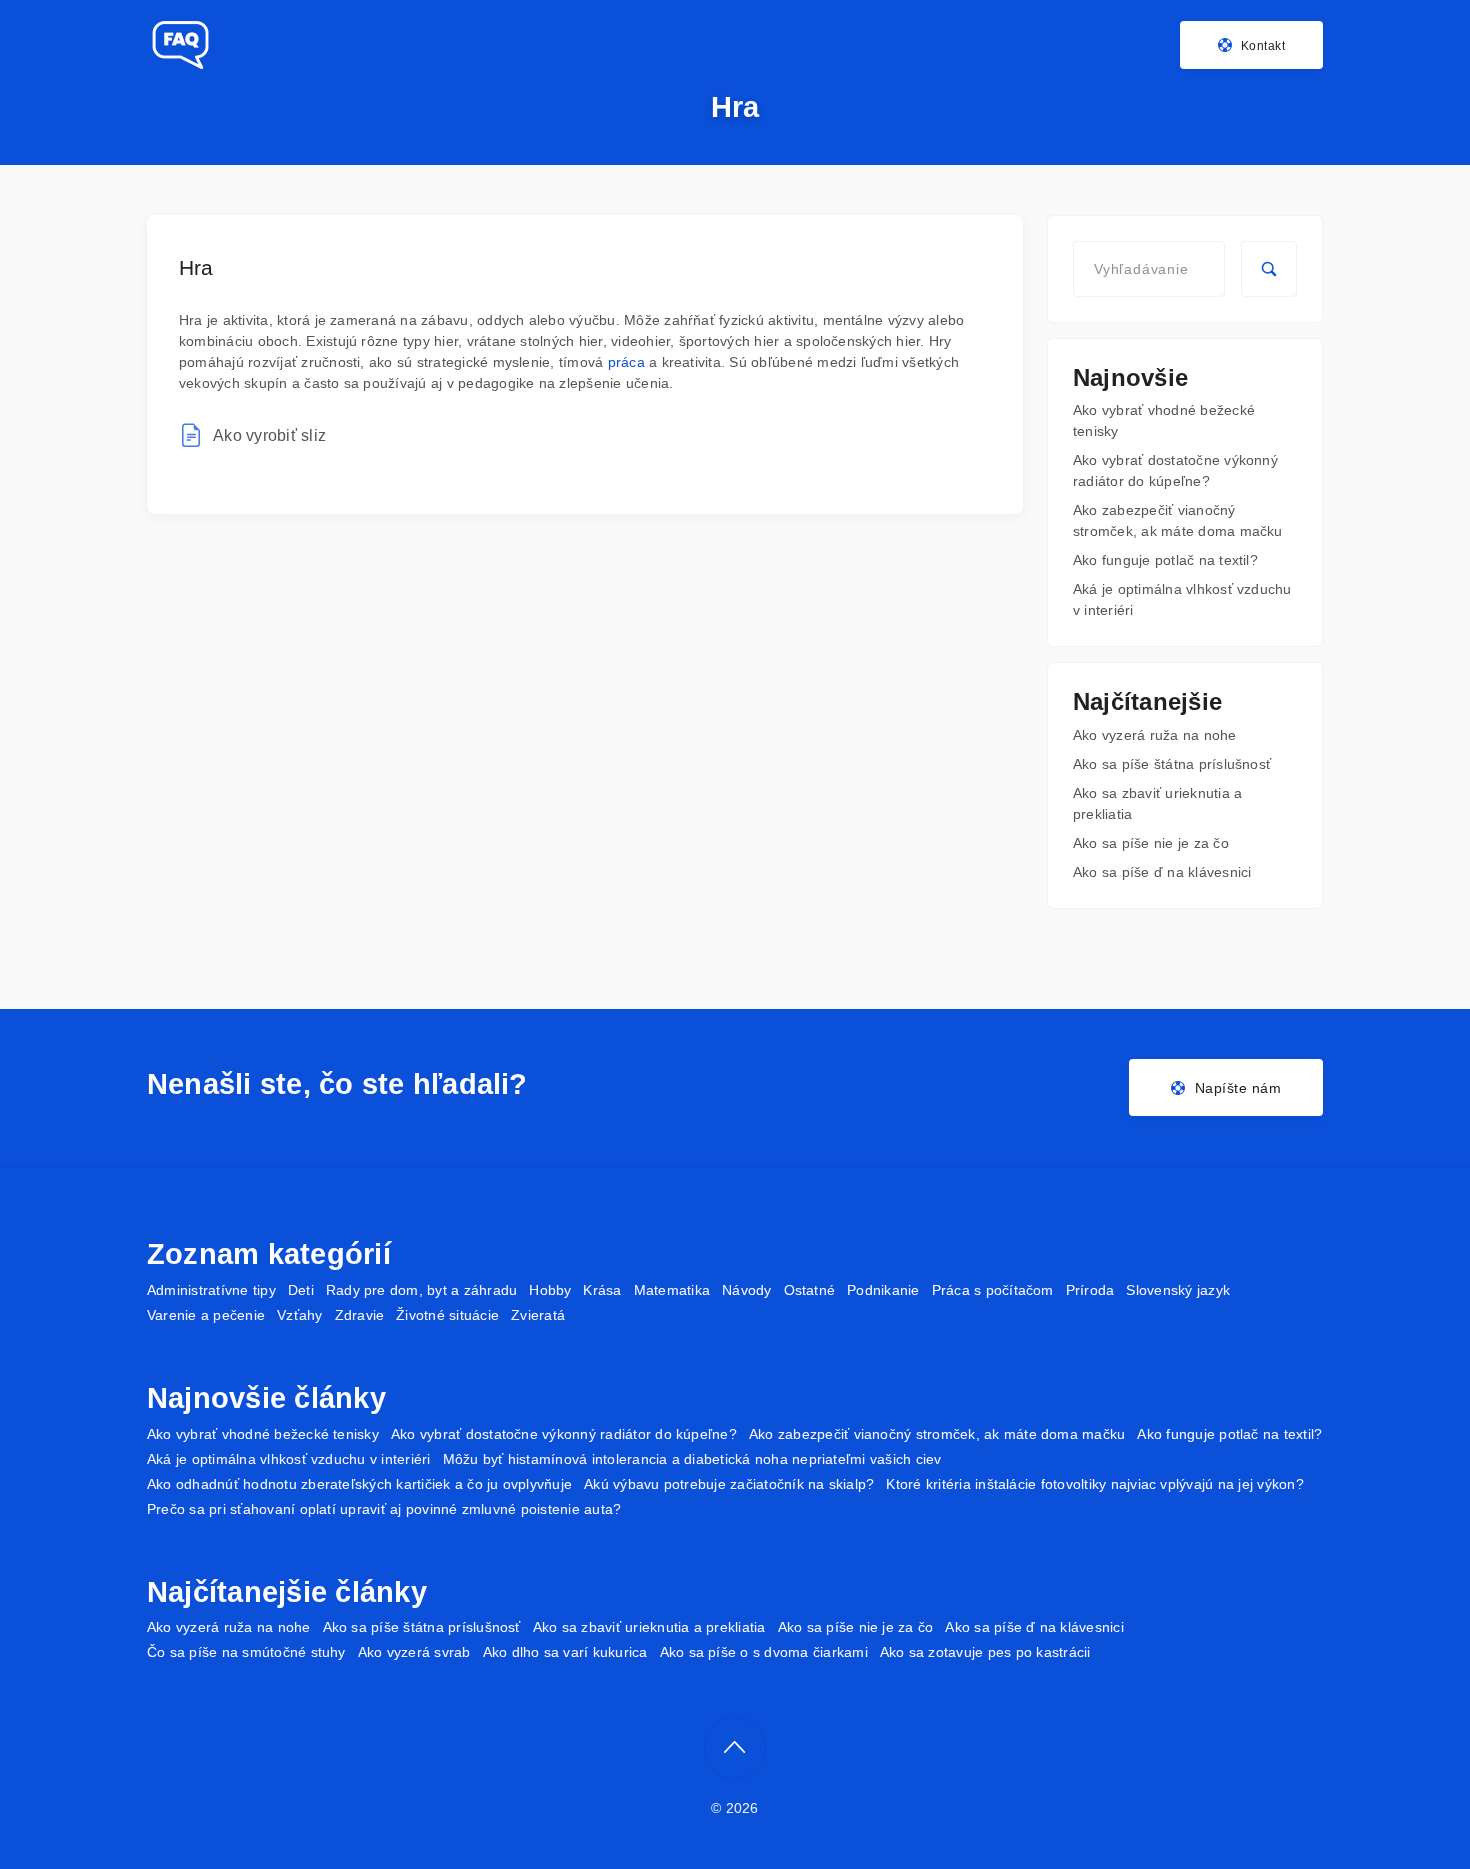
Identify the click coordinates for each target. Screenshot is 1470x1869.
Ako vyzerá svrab (414, 1652)
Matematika (672, 1290)
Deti (301, 1290)
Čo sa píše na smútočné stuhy (246, 1652)
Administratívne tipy (211, 1290)
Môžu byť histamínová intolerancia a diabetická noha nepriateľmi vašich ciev (692, 1459)
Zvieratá (538, 1315)
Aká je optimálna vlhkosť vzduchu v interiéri (289, 1459)
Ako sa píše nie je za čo (1151, 843)
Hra (196, 267)
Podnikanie (883, 1290)
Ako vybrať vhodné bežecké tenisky (263, 1434)
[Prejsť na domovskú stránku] (179, 45)
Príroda (1090, 1290)
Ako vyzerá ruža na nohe (1155, 735)
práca (626, 362)
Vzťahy (299, 1315)
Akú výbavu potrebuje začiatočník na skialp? (729, 1484)
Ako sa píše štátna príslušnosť (1172, 764)
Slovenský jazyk (1178, 1290)
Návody (746, 1290)
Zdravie (360, 1315)
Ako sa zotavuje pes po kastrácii (985, 1652)
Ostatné (810, 1290)
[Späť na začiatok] (735, 1748)
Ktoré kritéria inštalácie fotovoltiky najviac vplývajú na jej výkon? (1094, 1484)
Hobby (550, 1290)
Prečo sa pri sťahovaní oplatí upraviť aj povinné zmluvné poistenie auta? (384, 1509)
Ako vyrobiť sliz (269, 435)
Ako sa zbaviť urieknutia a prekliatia (649, 1627)
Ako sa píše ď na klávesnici (1162, 872)
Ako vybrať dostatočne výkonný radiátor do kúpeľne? (564, 1434)
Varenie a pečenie (206, 1315)
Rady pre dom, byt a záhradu (421, 1290)
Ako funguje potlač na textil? (1165, 560)
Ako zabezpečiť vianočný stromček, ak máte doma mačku (937, 1434)
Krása (602, 1290)
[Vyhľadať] (1269, 269)
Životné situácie (447, 1315)
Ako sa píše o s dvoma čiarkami (764, 1652)
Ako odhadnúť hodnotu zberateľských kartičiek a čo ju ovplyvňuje (359, 1484)
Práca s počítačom (993, 1290)
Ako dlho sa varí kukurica (565, 1652)
